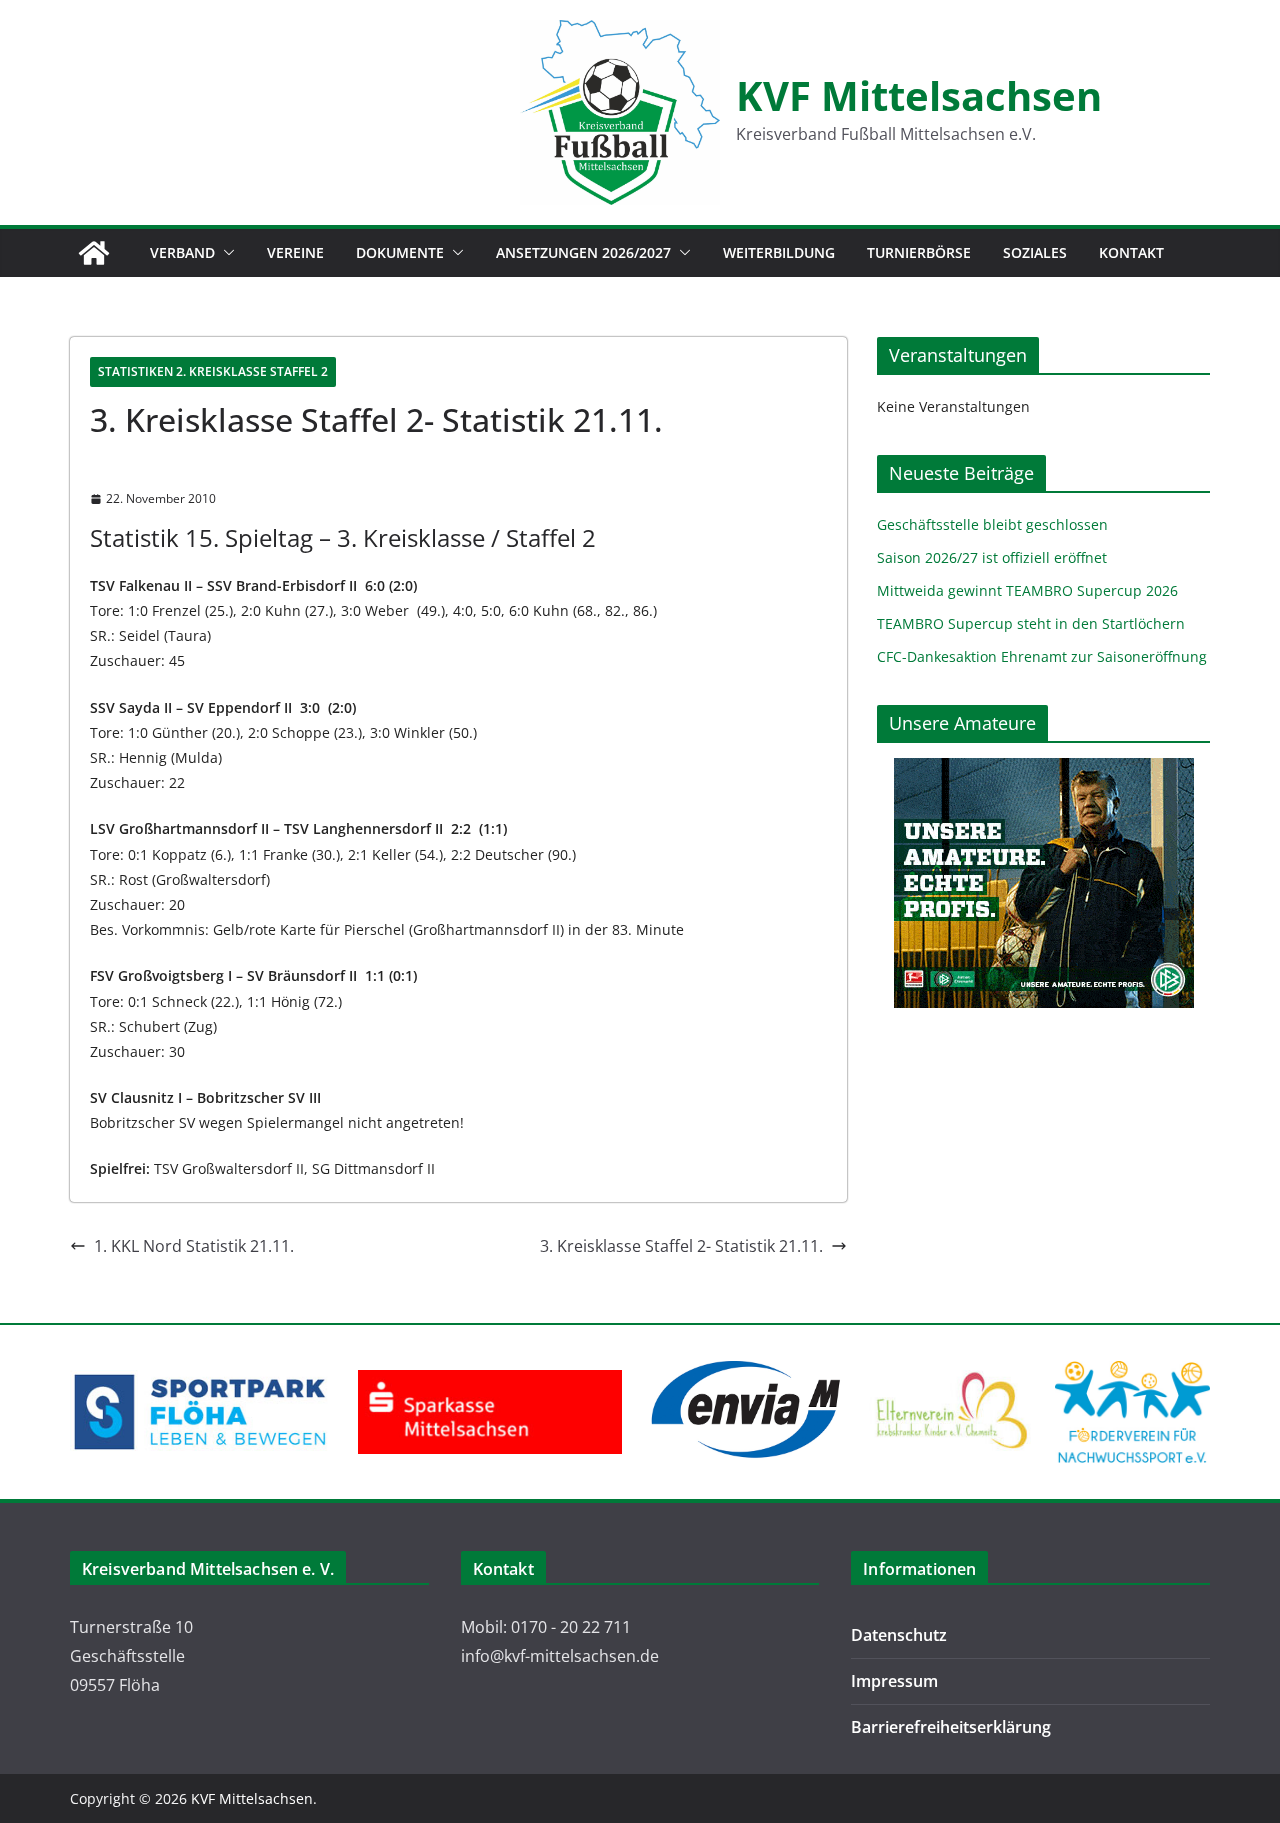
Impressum (894, 1681)
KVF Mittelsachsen (919, 95)
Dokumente (400, 252)
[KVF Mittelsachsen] (94, 253)
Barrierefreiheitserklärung (951, 1727)
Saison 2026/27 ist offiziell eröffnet (992, 557)
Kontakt (1131, 252)
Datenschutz (899, 1635)
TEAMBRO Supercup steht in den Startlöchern (1031, 623)
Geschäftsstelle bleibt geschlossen (992, 524)
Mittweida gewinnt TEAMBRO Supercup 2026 (1027, 590)
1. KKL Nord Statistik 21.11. (194, 1246)
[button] (225, 253)
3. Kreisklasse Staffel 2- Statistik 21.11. (681, 1246)
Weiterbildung (779, 252)
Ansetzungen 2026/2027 (583, 252)
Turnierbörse (919, 252)
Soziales (1035, 252)
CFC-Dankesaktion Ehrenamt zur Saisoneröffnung (1042, 656)
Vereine (295, 252)
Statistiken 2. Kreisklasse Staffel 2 (213, 371)
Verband (182, 252)
